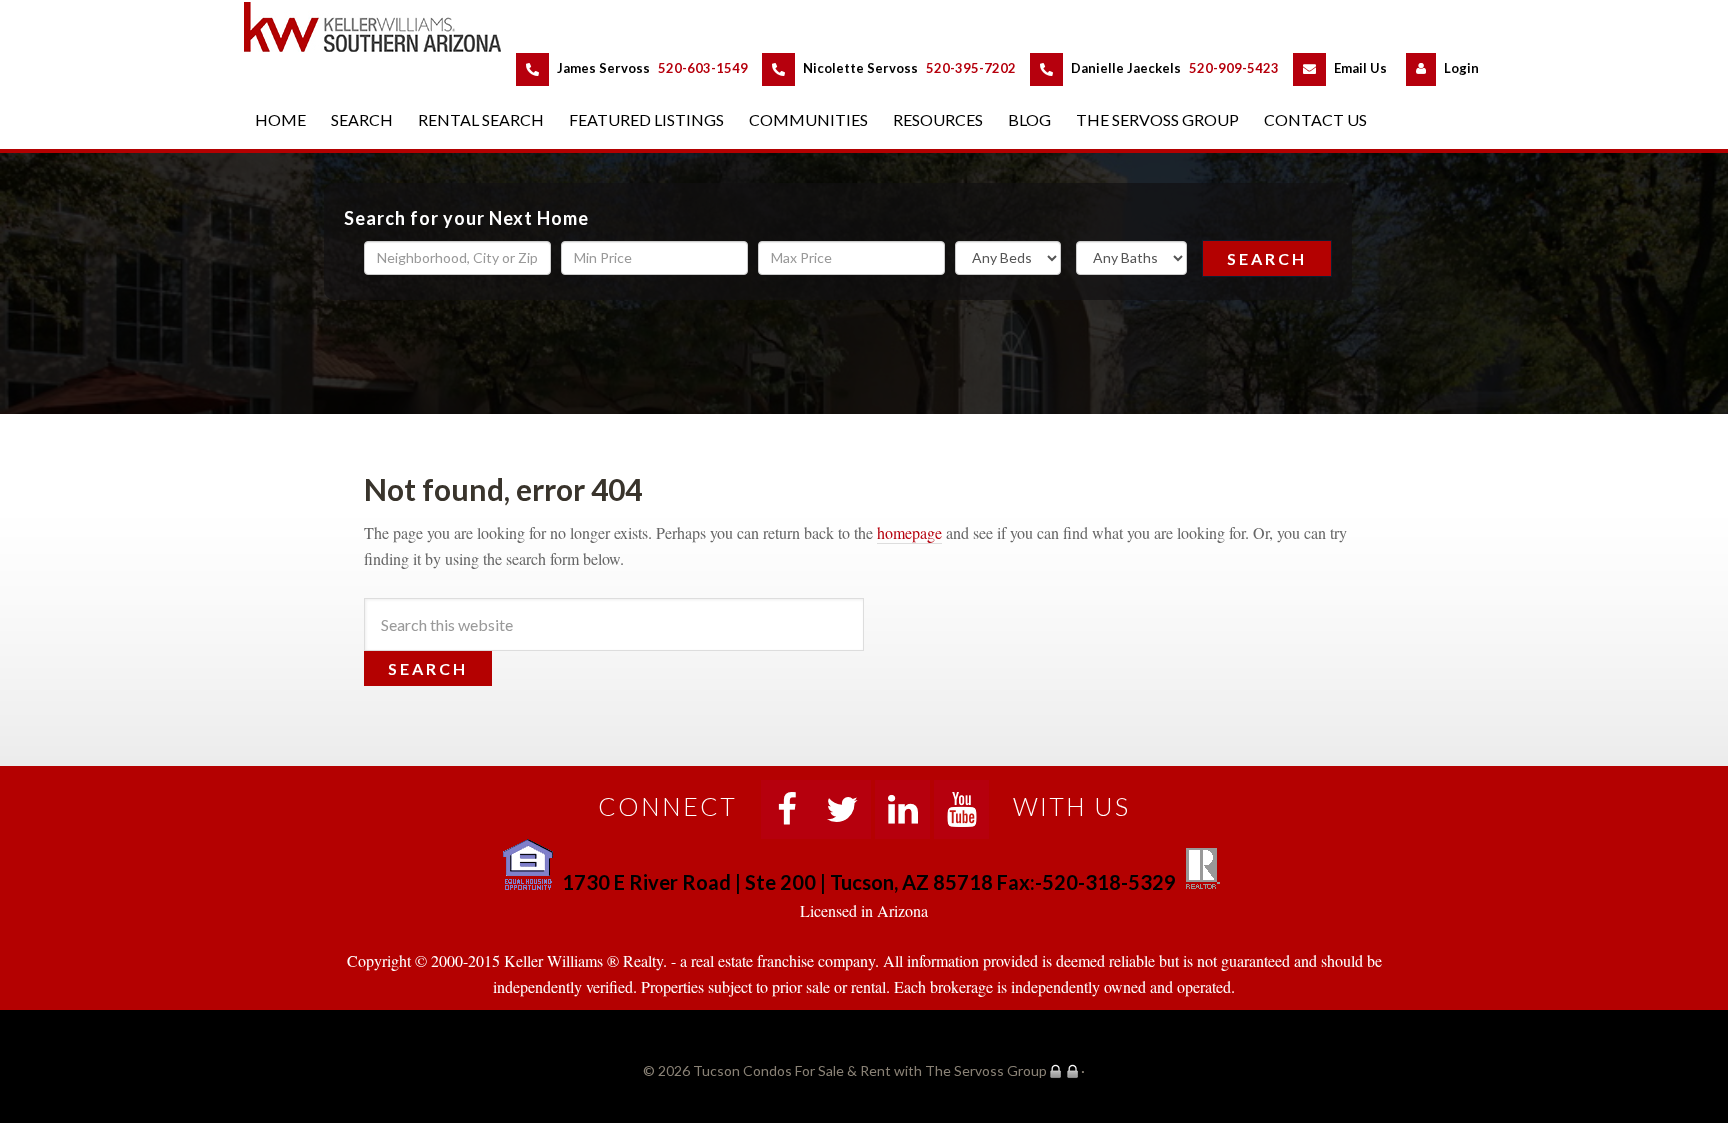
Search (1267, 258)
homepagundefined (909, 532)
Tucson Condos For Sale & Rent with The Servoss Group (384, 26)
